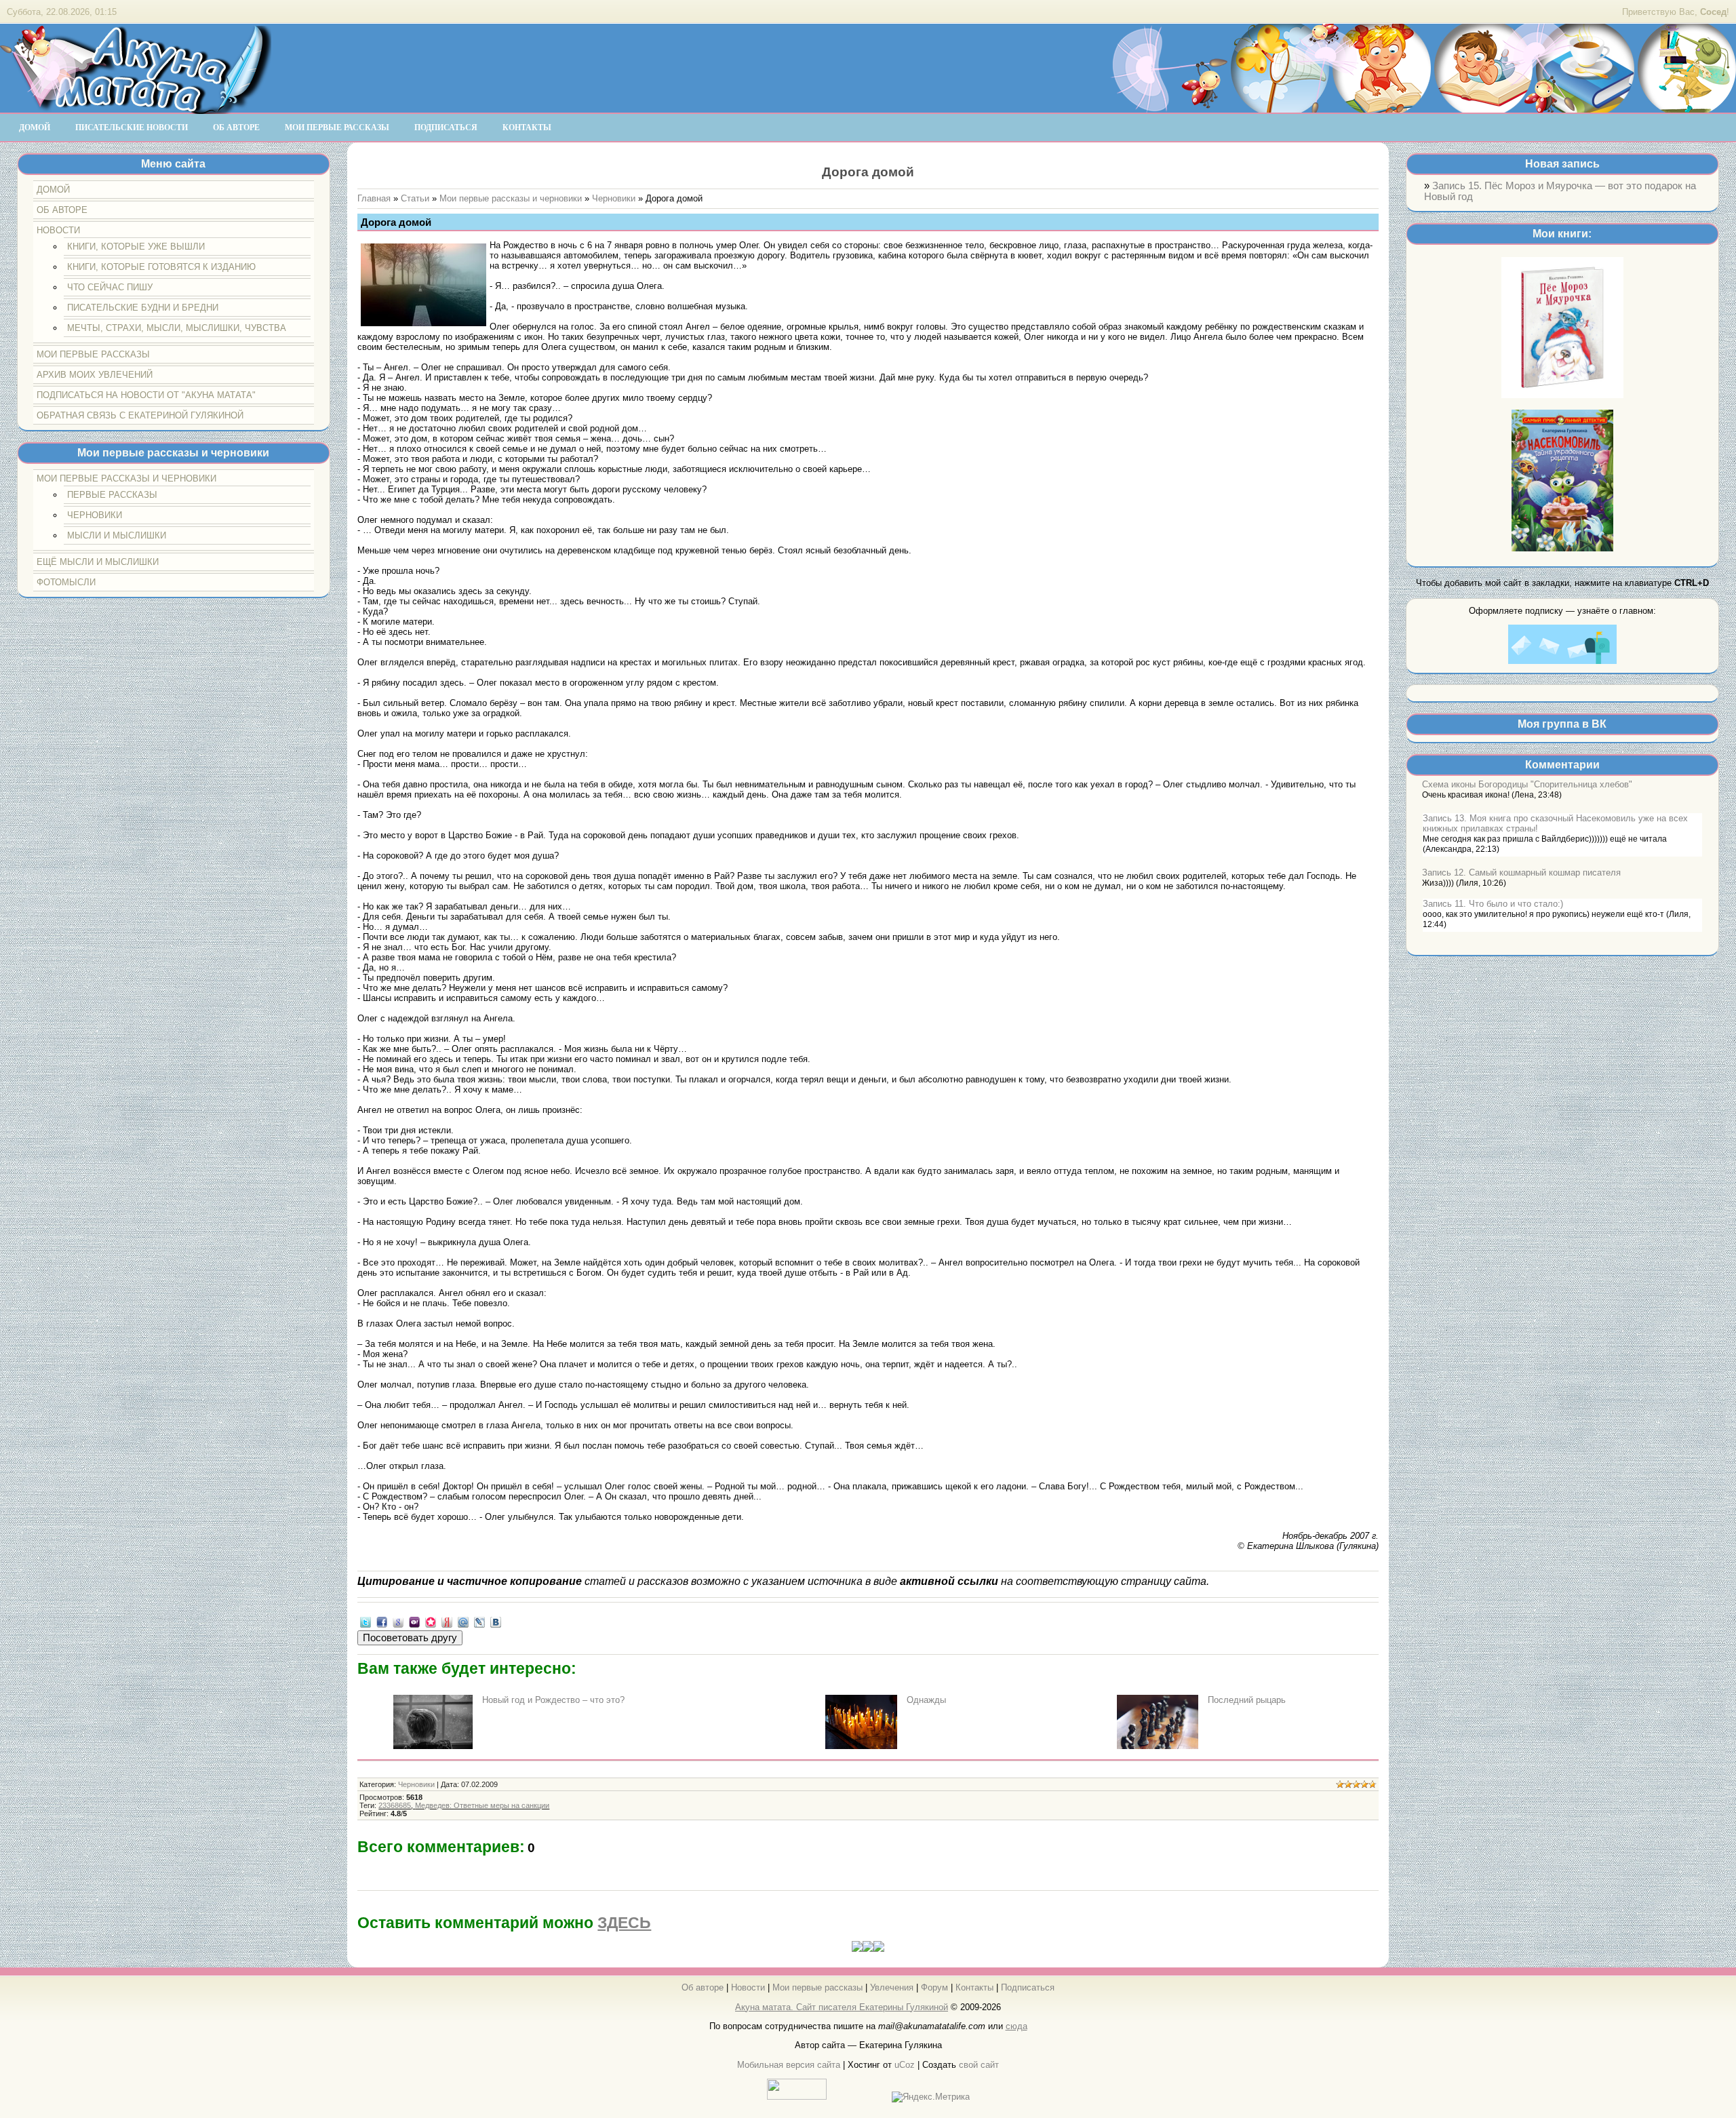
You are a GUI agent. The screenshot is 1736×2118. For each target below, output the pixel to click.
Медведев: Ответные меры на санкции (482, 1805)
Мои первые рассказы (817, 1987)
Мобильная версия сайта (789, 2065)
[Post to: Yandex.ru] (447, 1622)
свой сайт (979, 2065)
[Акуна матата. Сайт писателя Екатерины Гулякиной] (136, 108)
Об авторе (703, 1987)
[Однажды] (862, 1746)
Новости (748, 1987)
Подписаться (1028, 1987)
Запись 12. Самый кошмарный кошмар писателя (1521, 872)
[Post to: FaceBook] (382, 1622)
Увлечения (892, 1987)
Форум (934, 1987)
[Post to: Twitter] (366, 1622)
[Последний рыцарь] (1158, 1746)
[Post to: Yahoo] (414, 1622)
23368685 (395, 1805)
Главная (374, 198)
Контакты (974, 1987)
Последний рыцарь (1247, 1700)
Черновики (614, 198)
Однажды (926, 1700)
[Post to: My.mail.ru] (463, 1622)
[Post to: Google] (398, 1622)
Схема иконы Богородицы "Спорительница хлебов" (1527, 784)
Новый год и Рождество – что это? (553, 1700)
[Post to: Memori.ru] (431, 1622)
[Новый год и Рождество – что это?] (433, 1746)
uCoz (905, 2065)
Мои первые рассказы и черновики (511, 198)
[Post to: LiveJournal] (479, 1622)
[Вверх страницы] (868, 1949)
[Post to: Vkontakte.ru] (496, 1622)
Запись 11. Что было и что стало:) (1493, 904)
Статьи (415, 198)
